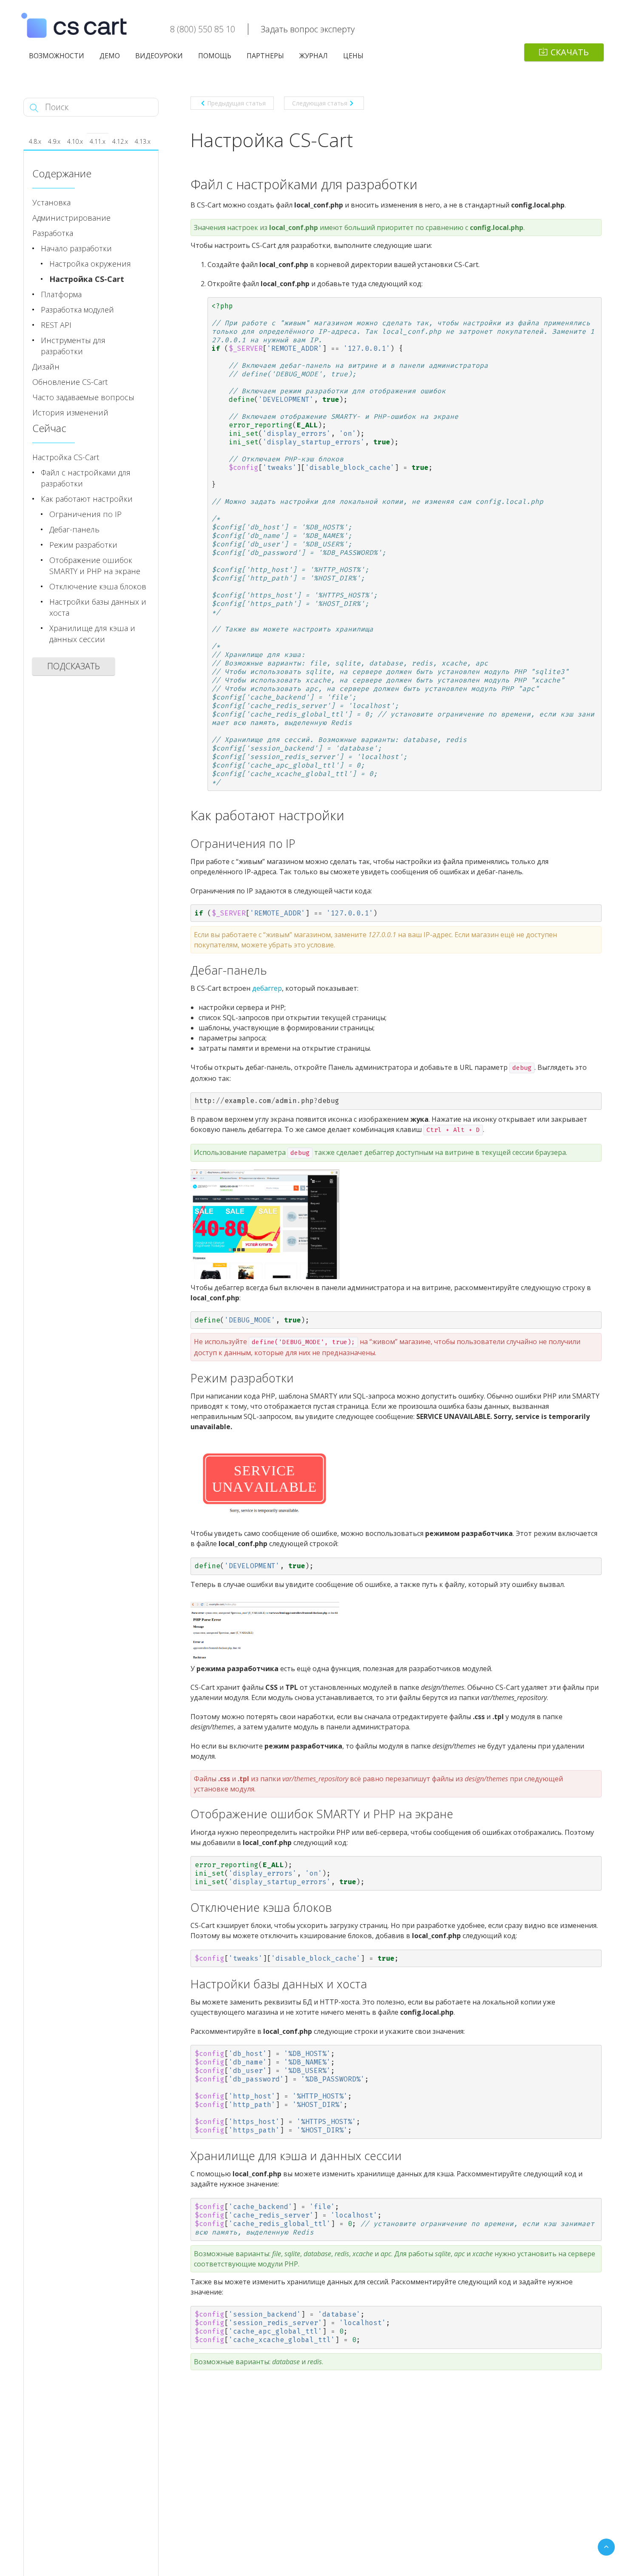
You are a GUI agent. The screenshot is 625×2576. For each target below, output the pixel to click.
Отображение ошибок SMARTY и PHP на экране (95, 566)
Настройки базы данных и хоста (98, 607)
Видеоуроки (159, 56)
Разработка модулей (77, 310)
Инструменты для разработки (73, 346)
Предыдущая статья (236, 103)
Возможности (57, 56)
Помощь (215, 56)
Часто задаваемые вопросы (83, 397)
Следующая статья (320, 103)
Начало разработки (76, 248)
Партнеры (265, 56)
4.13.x (143, 141)
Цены (353, 56)
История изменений (70, 412)
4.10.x (75, 141)
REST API (56, 325)
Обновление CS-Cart (70, 382)
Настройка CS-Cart (87, 279)
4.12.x (120, 141)
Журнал (314, 56)
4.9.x (54, 141)
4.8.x (35, 141)
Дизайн (46, 367)
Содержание (62, 173)
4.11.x (98, 141)
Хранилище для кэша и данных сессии (92, 634)
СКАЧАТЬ (570, 52)
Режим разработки (83, 545)
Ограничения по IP (85, 514)
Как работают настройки (87, 499)
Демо (110, 56)
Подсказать (74, 666)
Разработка (53, 233)
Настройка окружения (90, 264)
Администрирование (71, 218)
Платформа (61, 294)
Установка (51, 202)
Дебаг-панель (74, 529)
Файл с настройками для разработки (86, 478)
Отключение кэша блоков (98, 586)
